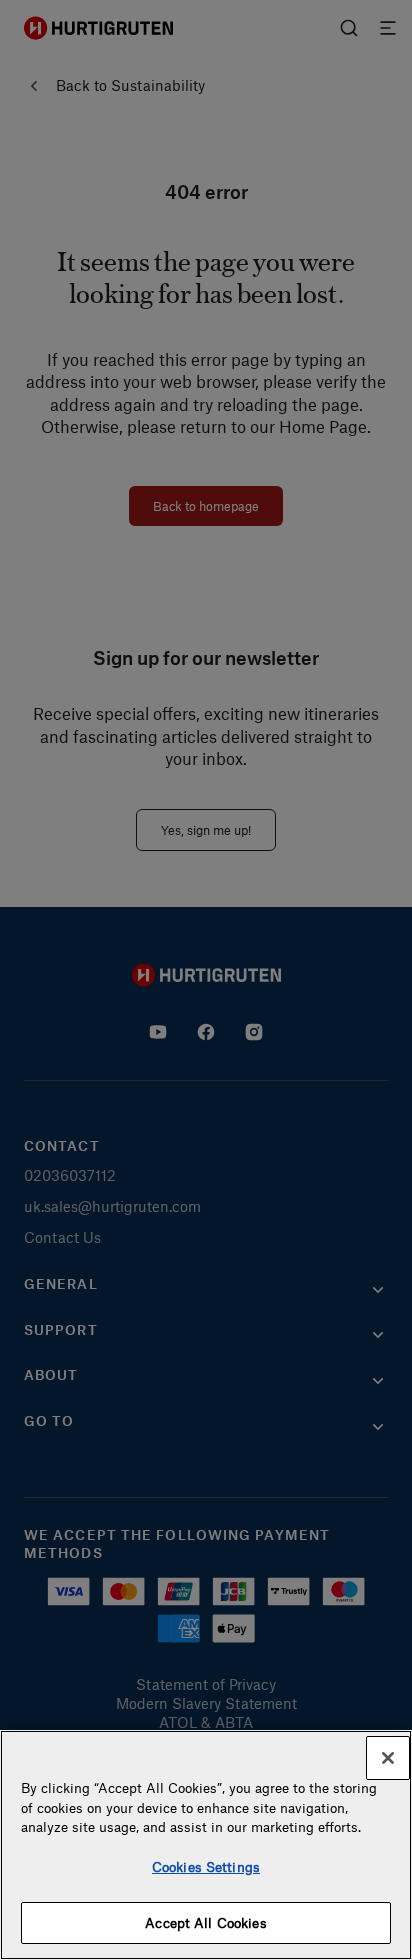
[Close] (388, 1758)
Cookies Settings (206, 1866)
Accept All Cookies (205, 1922)
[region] (206, 1845)
